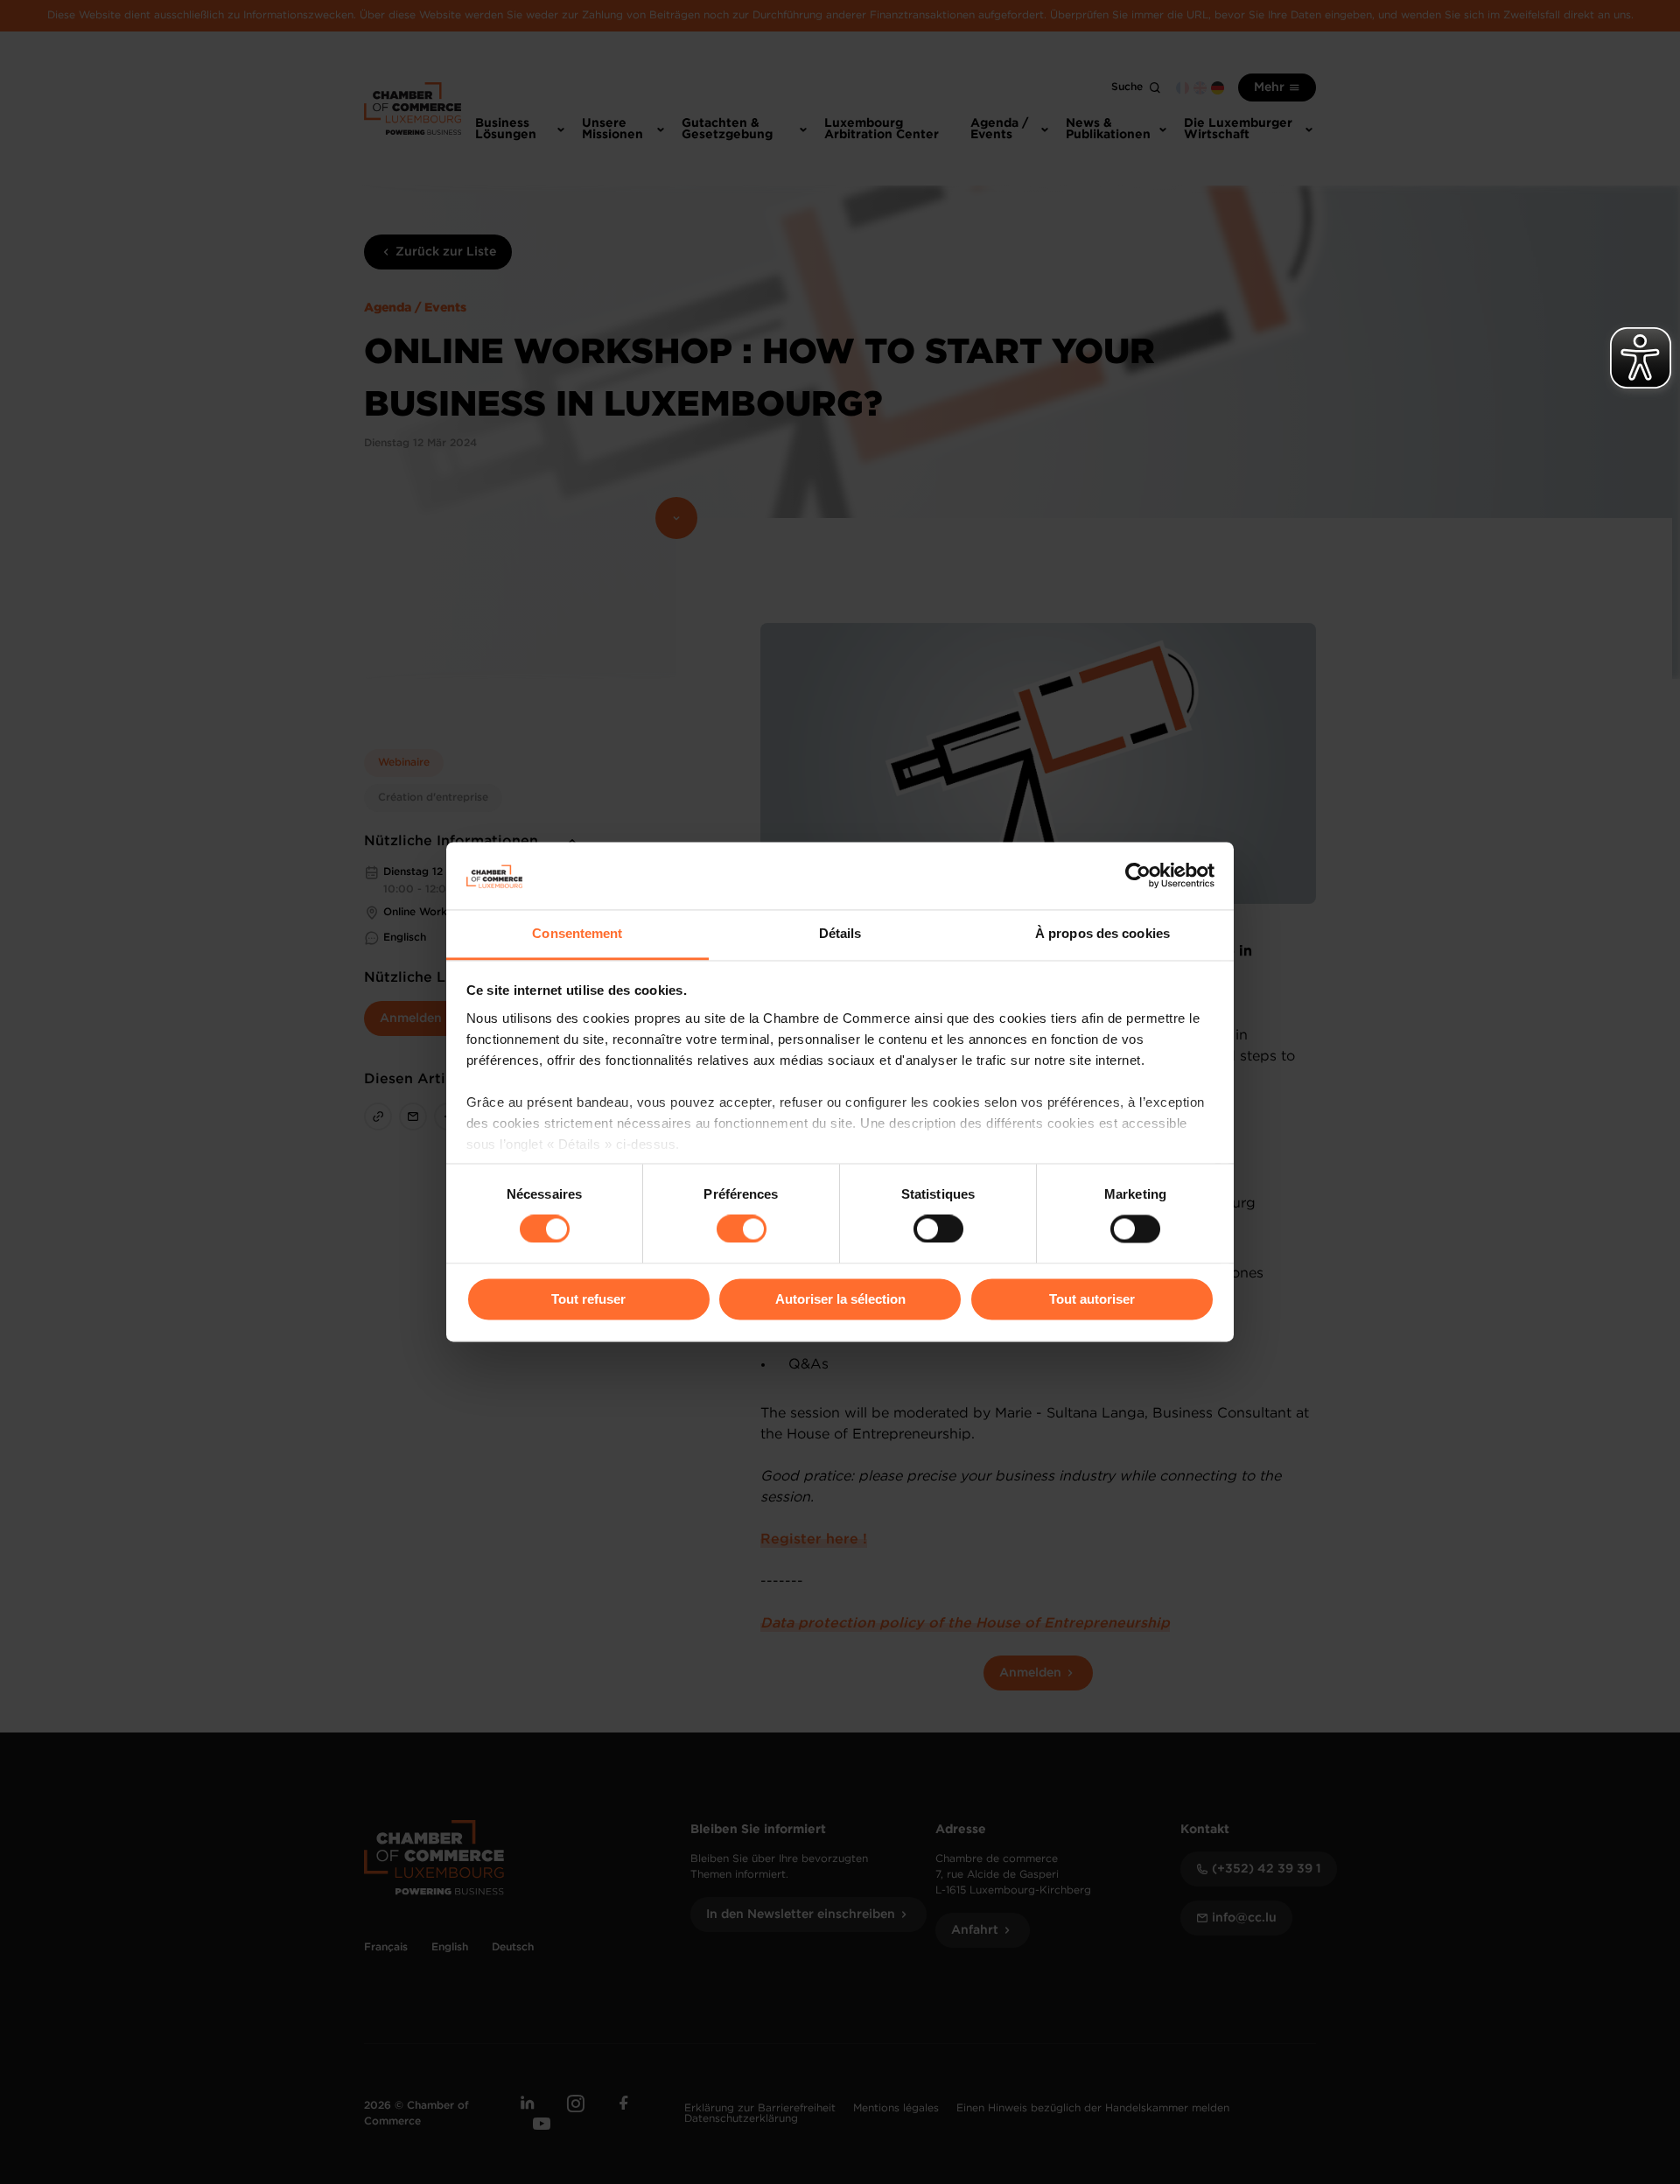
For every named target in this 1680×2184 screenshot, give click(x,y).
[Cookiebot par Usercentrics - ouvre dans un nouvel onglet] (1138, 876)
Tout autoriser (1092, 1299)
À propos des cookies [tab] (1102, 933)
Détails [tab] (840, 933)
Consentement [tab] (577, 933)
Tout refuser (588, 1299)
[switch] (742, 1229)
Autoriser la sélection (840, 1299)
